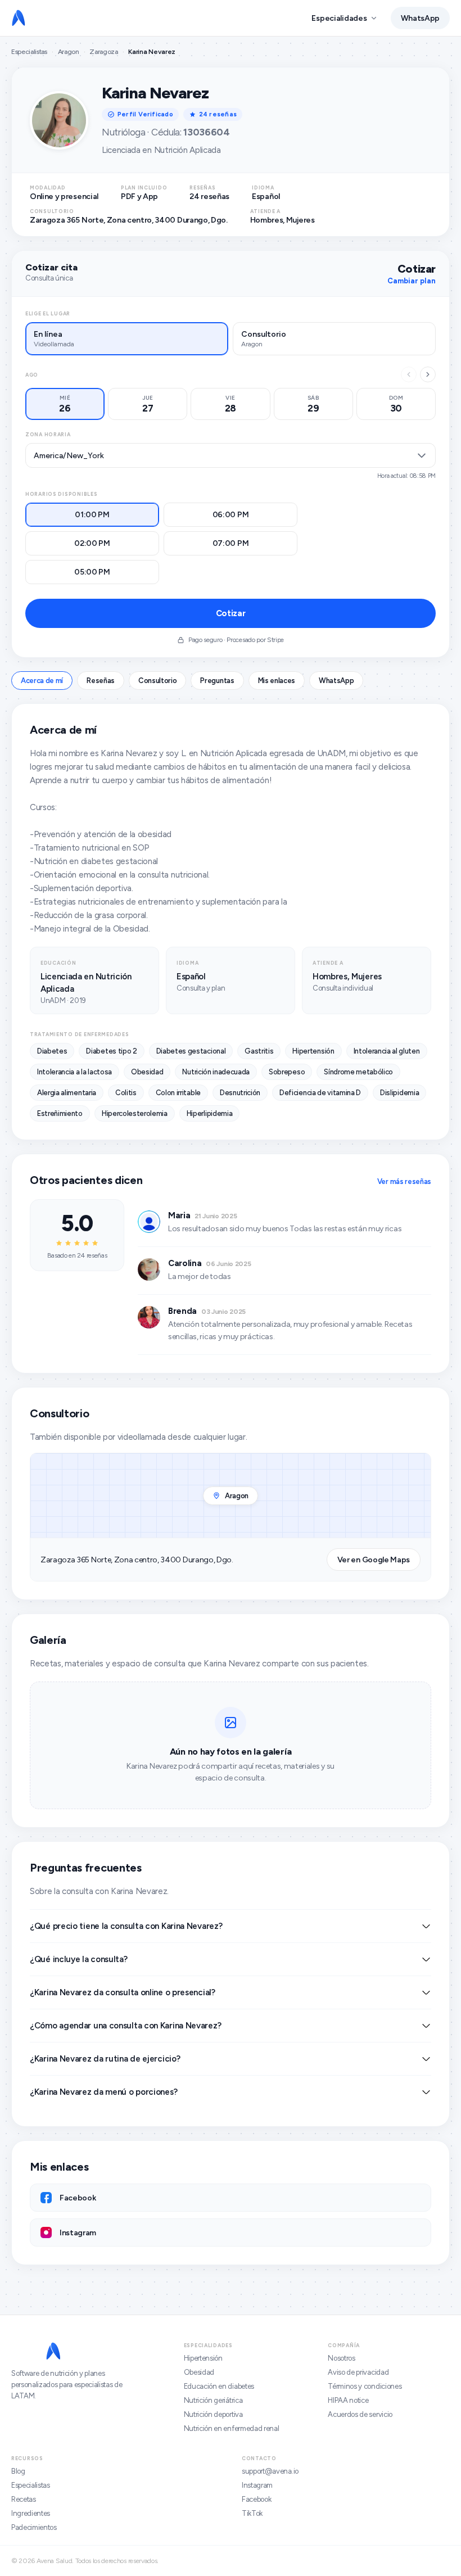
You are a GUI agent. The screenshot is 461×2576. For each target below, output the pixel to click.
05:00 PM (92, 572)
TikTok (252, 2513)
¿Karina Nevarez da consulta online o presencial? (123, 1992)
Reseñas (101, 681)
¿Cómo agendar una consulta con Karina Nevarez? (125, 2026)
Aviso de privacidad (358, 2372)
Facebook (256, 2499)
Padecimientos (34, 2527)
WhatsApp (420, 18)
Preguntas (217, 681)
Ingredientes (31, 2513)
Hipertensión (203, 2358)
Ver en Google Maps (374, 1560)
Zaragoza (103, 52)
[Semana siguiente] (428, 374)
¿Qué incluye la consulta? (79, 1959)
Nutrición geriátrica (213, 2400)
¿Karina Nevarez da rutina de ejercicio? (105, 2059)
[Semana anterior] (409, 374)
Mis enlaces (277, 681)
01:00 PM (92, 515)
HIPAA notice (348, 2400)
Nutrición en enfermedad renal (232, 2428)
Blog (18, 2471)
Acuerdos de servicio (360, 2414)
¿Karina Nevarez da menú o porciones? (103, 2092)
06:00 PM (231, 515)
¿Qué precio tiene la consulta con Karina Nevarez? (126, 1926)
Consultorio (157, 681)
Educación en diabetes (219, 2386)
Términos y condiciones (365, 2386)
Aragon (69, 52)
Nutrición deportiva (213, 2414)
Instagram (257, 2485)
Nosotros (341, 2358)
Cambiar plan (412, 281)
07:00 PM (231, 543)
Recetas (24, 2499)
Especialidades (339, 18)
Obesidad (199, 2372)
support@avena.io (270, 2471)
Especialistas (29, 52)
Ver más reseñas (404, 1181)
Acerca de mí (42, 681)
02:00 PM (92, 543)
